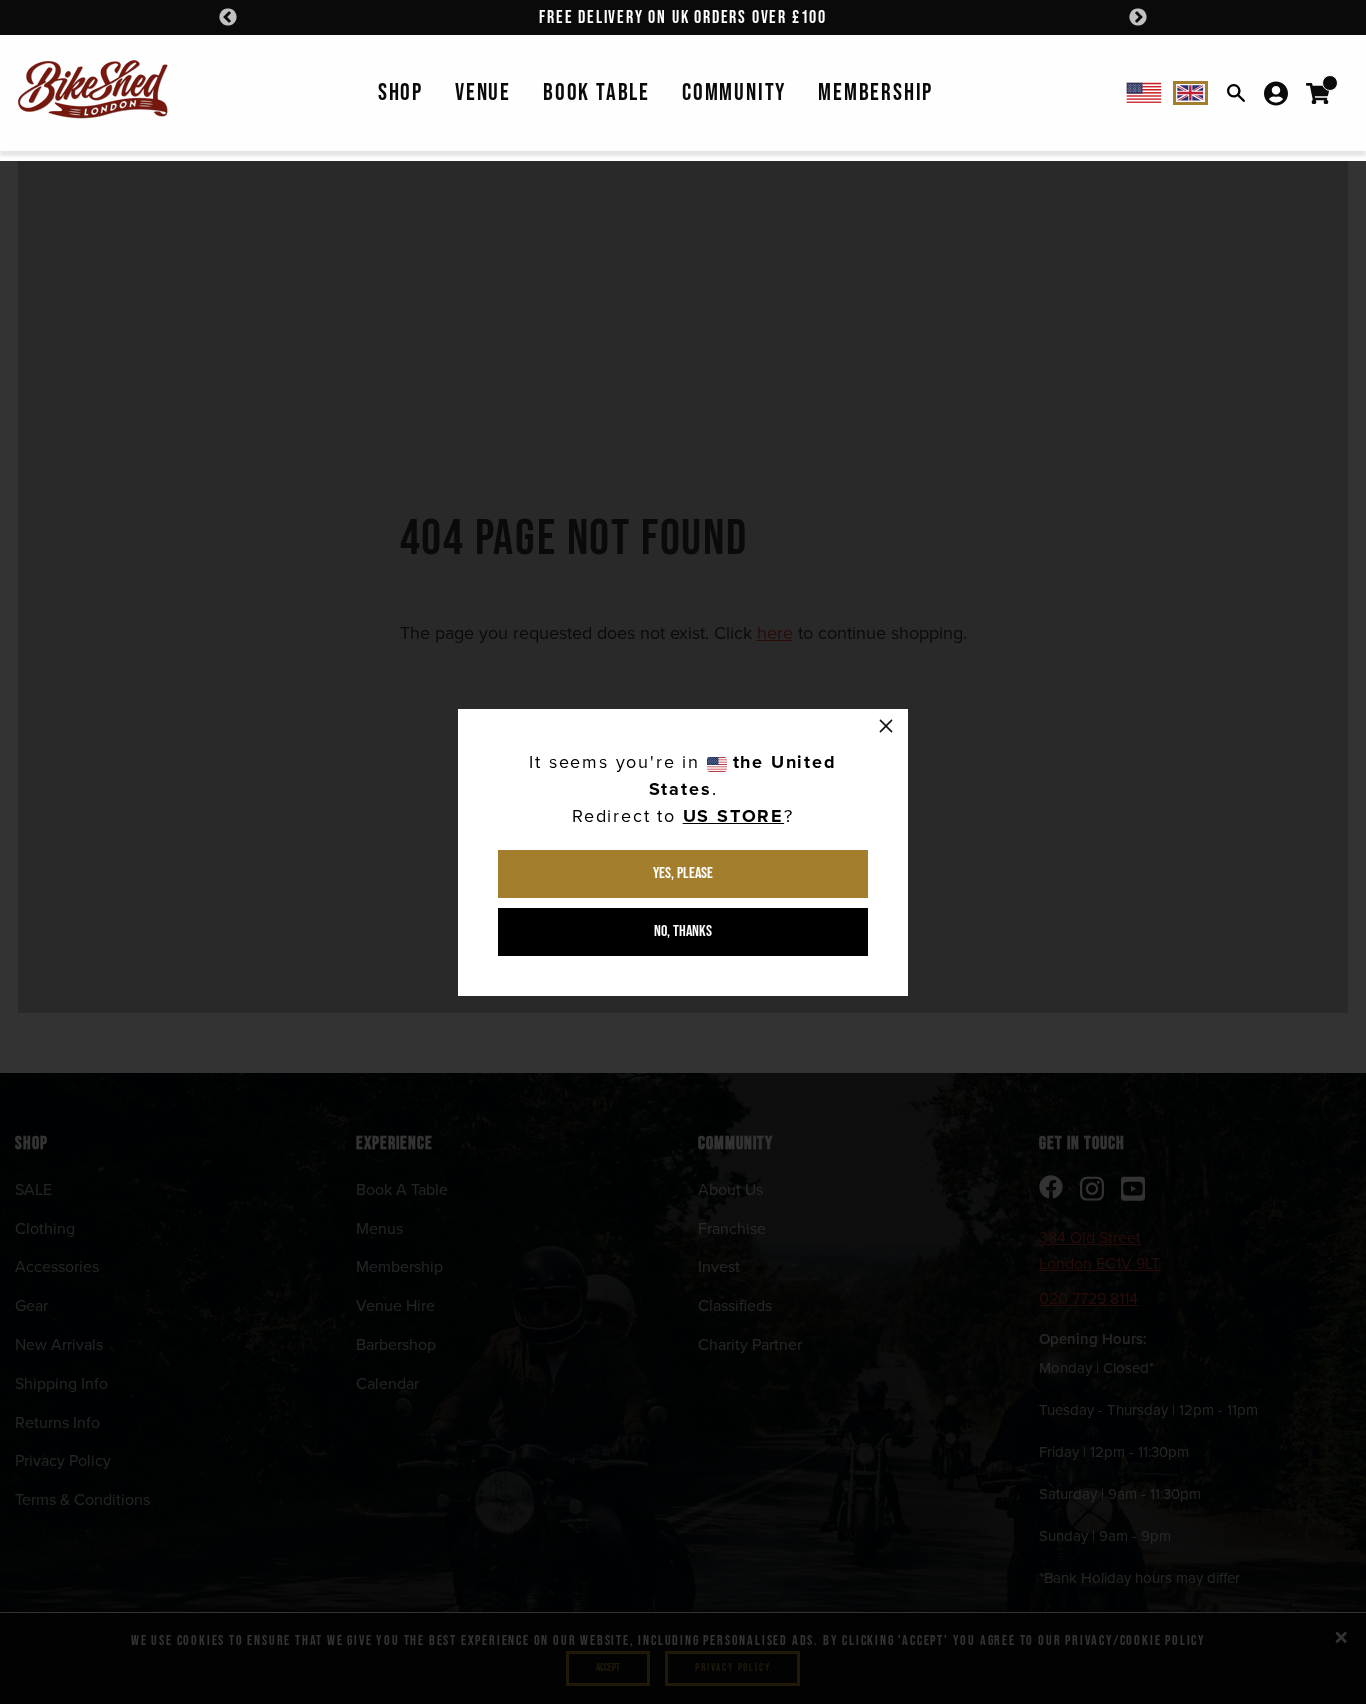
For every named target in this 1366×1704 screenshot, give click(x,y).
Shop (400, 92)
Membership (875, 92)
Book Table (596, 92)
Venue (483, 92)
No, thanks (683, 931)
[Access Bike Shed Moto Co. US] (1144, 93)
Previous (228, 18)
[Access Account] (1276, 93)
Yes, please (683, 873)
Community (734, 92)
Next (1138, 18)
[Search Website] (1236, 93)
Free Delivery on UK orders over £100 (683, 17)
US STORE (733, 816)
